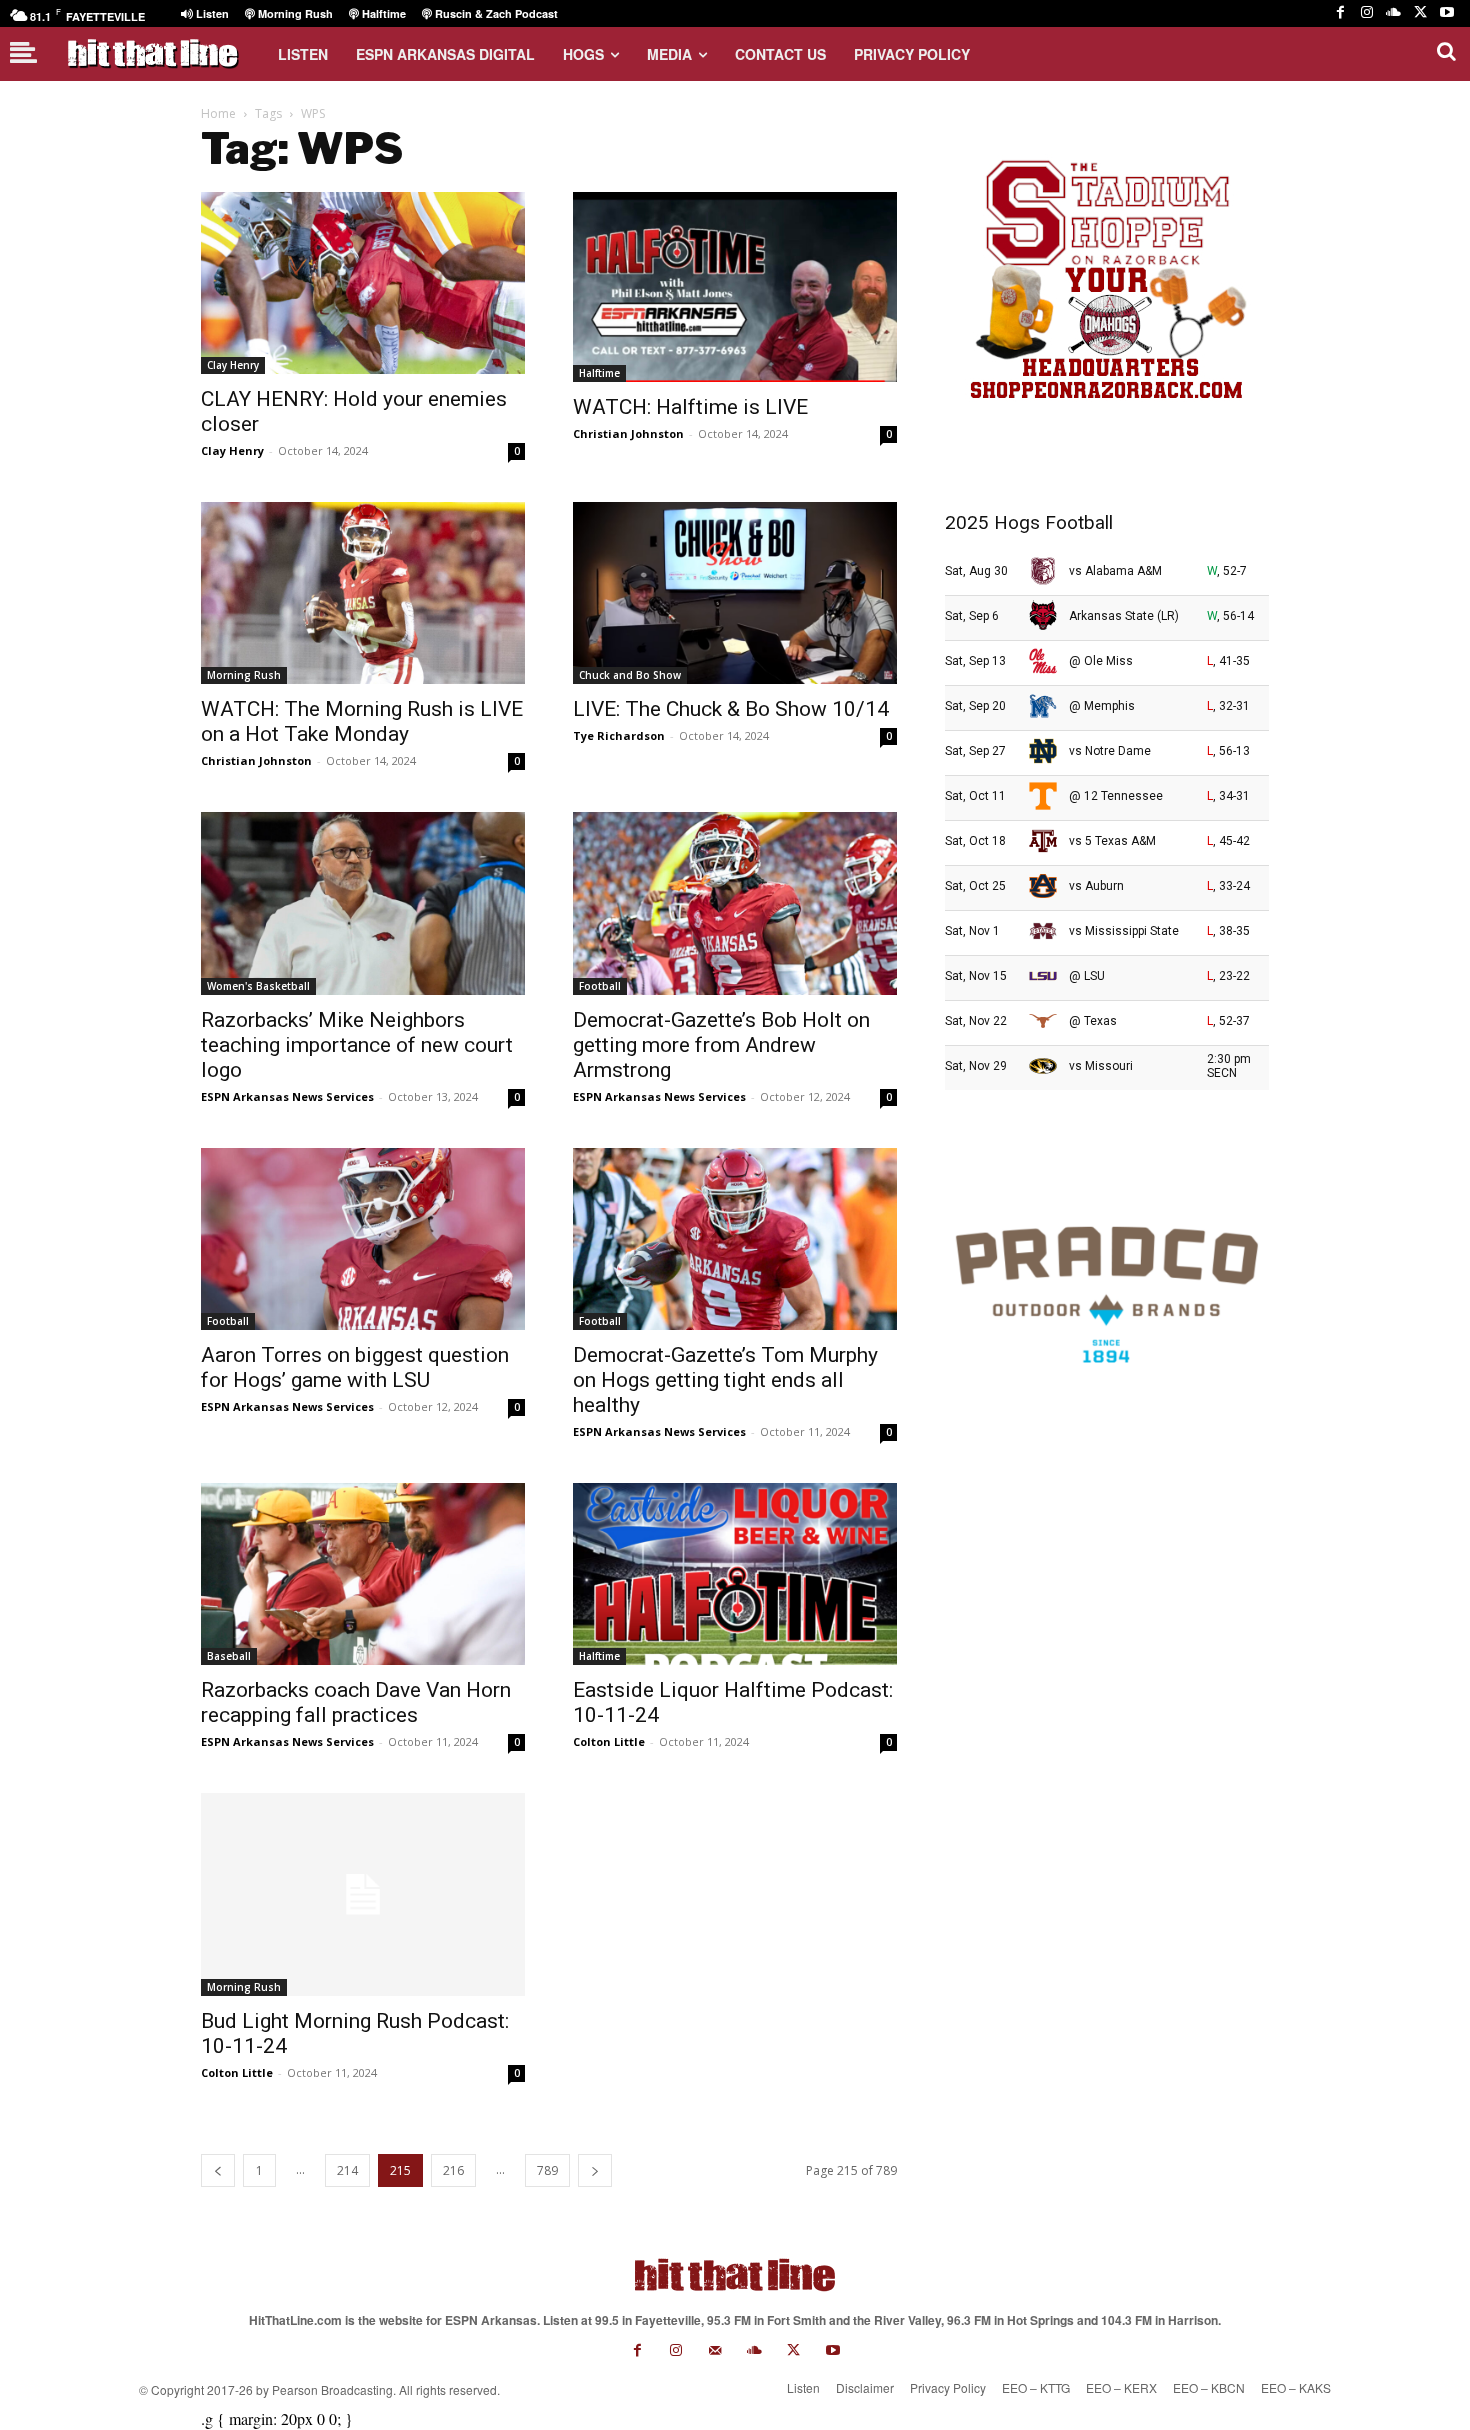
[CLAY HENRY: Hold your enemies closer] (363, 283)
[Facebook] (1340, 13)
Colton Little (609, 1741)
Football (600, 986)
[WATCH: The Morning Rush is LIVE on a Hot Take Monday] (363, 593)
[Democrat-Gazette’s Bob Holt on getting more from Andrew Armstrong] (735, 903)
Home (218, 113)
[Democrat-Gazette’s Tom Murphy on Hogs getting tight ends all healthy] (735, 1239)
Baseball (229, 1656)
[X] (1420, 13)
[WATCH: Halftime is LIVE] (735, 287)
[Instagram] (1367, 13)
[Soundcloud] (1393, 13)
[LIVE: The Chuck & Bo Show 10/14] (735, 593)
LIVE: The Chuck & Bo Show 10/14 (731, 709)
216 (453, 2170)
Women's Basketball (258, 986)
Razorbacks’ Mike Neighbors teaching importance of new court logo (357, 1045)
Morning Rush (244, 675)
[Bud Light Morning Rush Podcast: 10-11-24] (363, 1894)
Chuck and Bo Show (630, 675)
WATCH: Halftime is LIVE (690, 407)
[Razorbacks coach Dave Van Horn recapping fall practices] (363, 1574)
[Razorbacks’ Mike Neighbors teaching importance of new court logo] (363, 903)
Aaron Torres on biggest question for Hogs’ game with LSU (355, 1367)
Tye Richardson (619, 735)
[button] (1446, 51)
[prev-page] (218, 2170)
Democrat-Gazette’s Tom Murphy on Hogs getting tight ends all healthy (725, 1380)
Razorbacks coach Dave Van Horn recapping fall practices (356, 1702)
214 (347, 2170)
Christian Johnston (628, 433)
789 (547, 2170)
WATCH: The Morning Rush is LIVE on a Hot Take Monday (362, 721)
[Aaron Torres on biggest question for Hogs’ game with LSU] (363, 1239)
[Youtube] (1446, 13)
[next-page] (595, 2170)
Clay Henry (233, 365)
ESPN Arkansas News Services (287, 1096)
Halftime (599, 373)
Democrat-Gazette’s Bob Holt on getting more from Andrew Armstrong (721, 1045)
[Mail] (715, 2350)
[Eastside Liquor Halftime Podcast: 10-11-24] (735, 1574)
